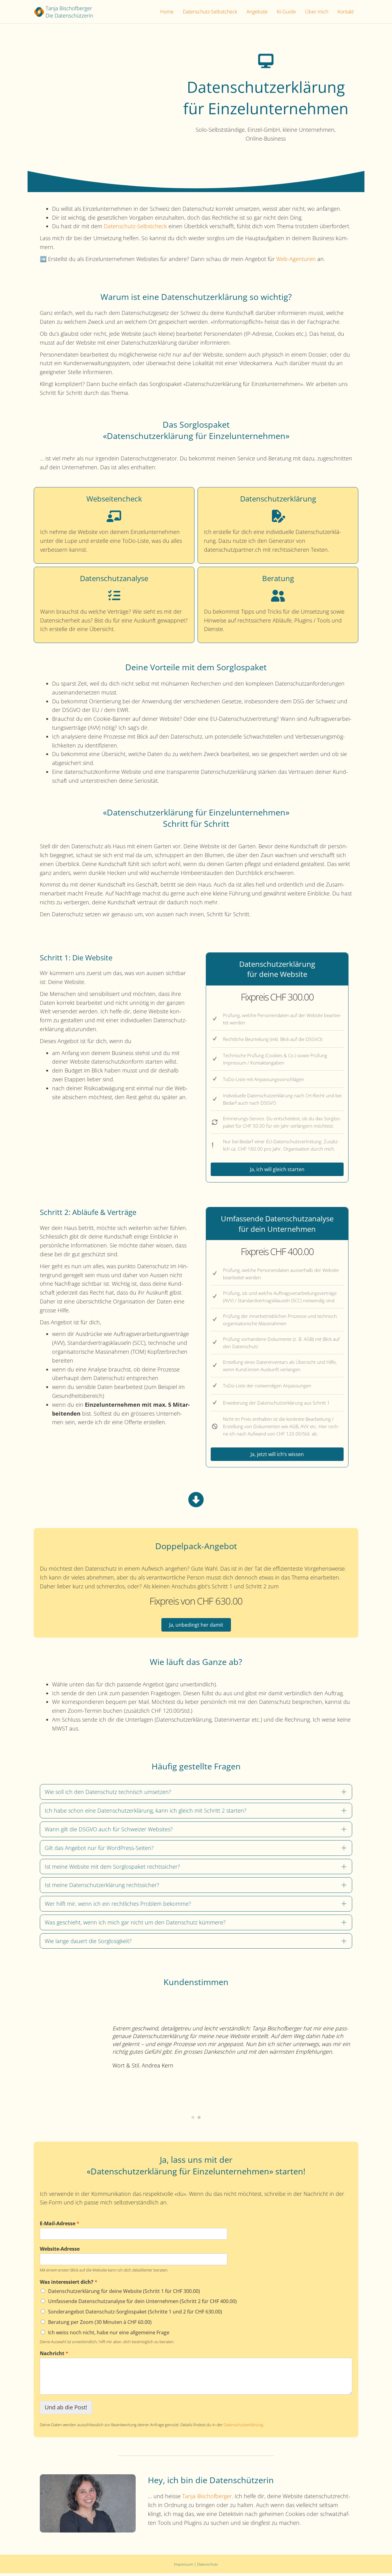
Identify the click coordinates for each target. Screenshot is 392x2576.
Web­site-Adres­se (60, 2244)
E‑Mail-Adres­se (60, 2219)
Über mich (317, 12)
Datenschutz (208, 2559)
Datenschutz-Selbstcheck (210, 12)
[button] (196, 1792)
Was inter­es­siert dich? (69, 2277)
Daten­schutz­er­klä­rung (243, 2420)
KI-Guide (286, 12)
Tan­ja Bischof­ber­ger (207, 2491)
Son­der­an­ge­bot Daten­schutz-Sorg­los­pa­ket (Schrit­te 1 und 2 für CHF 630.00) (135, 2307)
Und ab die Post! (66, 2402)
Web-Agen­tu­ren (296, 259)
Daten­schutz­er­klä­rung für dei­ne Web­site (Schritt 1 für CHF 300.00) (124, 2286)
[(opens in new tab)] (88, 2498)
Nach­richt (54, 2349)
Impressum (184, 2559)
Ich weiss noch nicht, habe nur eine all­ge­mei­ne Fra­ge (109, 2328)
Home (167, 12)
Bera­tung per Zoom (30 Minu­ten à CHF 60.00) (100, 2317)
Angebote (257, 12)
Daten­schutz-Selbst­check (135, 226)
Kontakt (346, 12)
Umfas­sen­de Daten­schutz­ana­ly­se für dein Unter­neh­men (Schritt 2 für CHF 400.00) (142, 2296)
